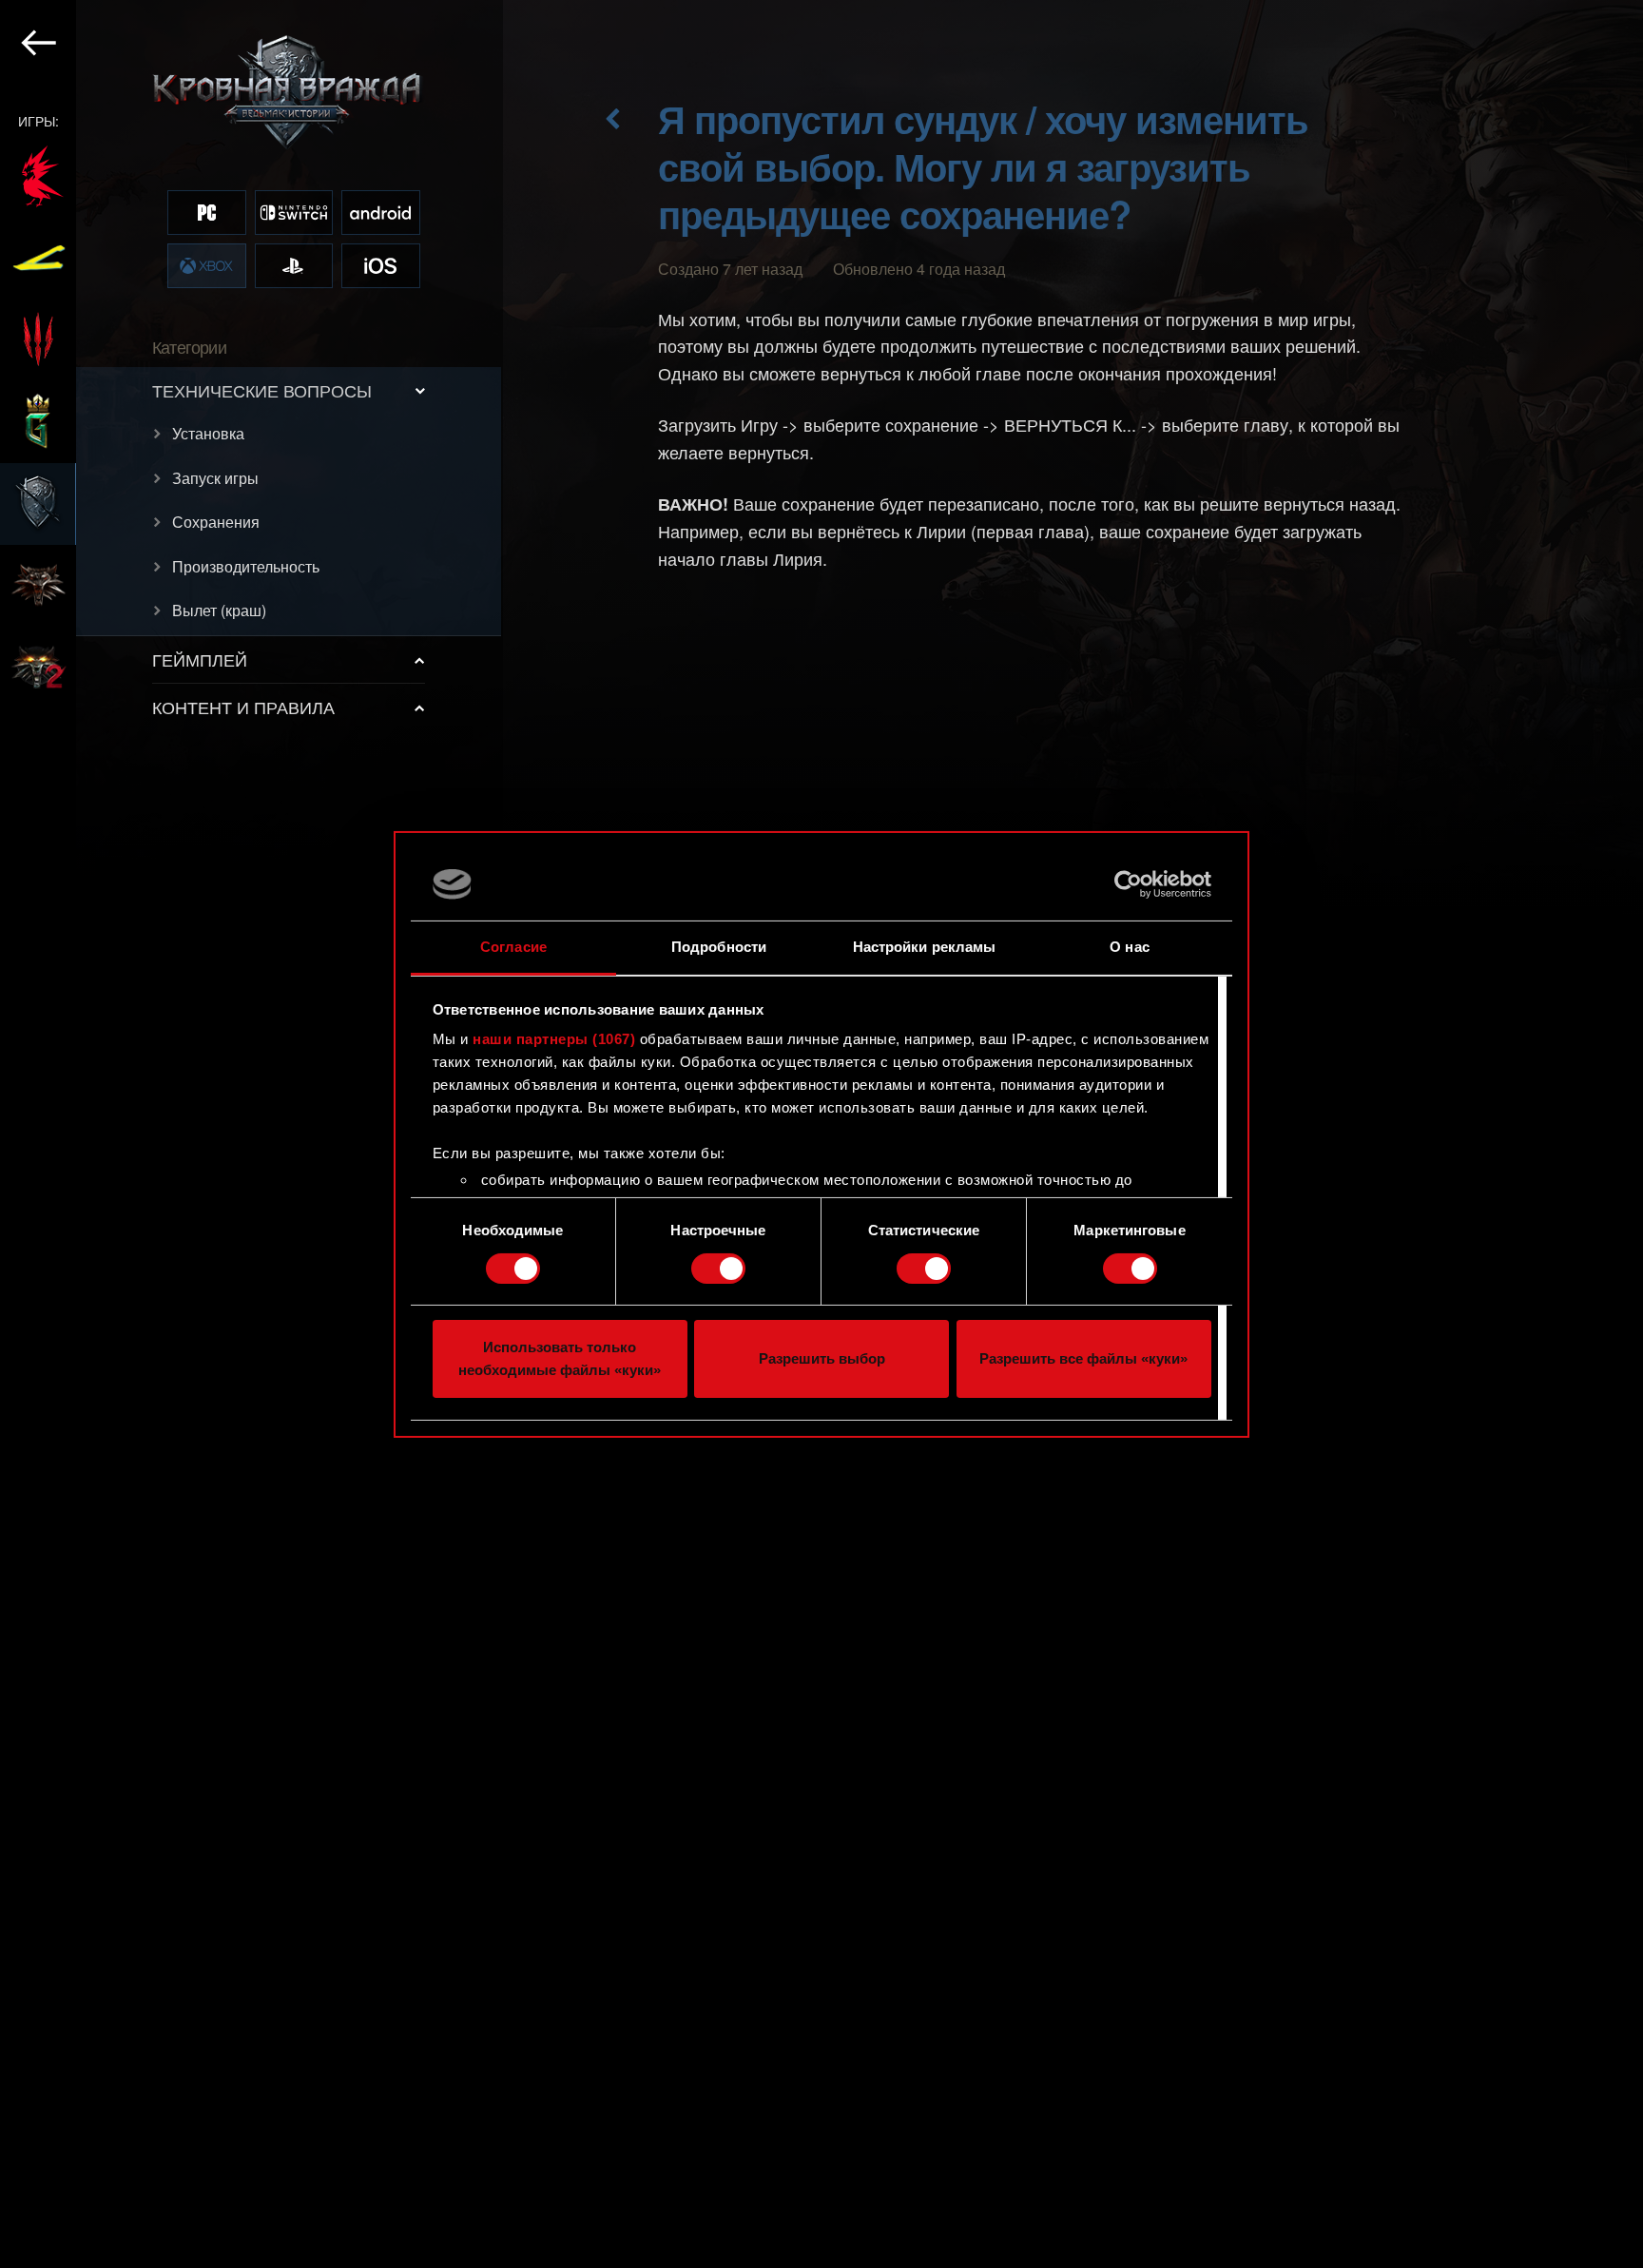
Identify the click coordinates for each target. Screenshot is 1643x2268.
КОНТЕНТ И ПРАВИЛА (243, 707)
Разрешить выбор (822, 1358)
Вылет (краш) (219, 610)
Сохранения (216, 522)
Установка (208, 433)
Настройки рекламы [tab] (925, 947)
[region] (251, 1134)
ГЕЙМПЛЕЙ (200, 659)
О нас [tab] (1130, 947)
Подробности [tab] (719, 947)
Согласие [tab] (513, 947)
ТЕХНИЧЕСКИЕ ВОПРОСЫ (262, 390)
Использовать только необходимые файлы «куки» (560, 1358)
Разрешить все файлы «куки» (1083, 1358)
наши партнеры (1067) (554, 1039)
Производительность (246, 566)
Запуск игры (215, 478)
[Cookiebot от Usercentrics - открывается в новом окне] (1128, 884)
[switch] (718, 1269)
